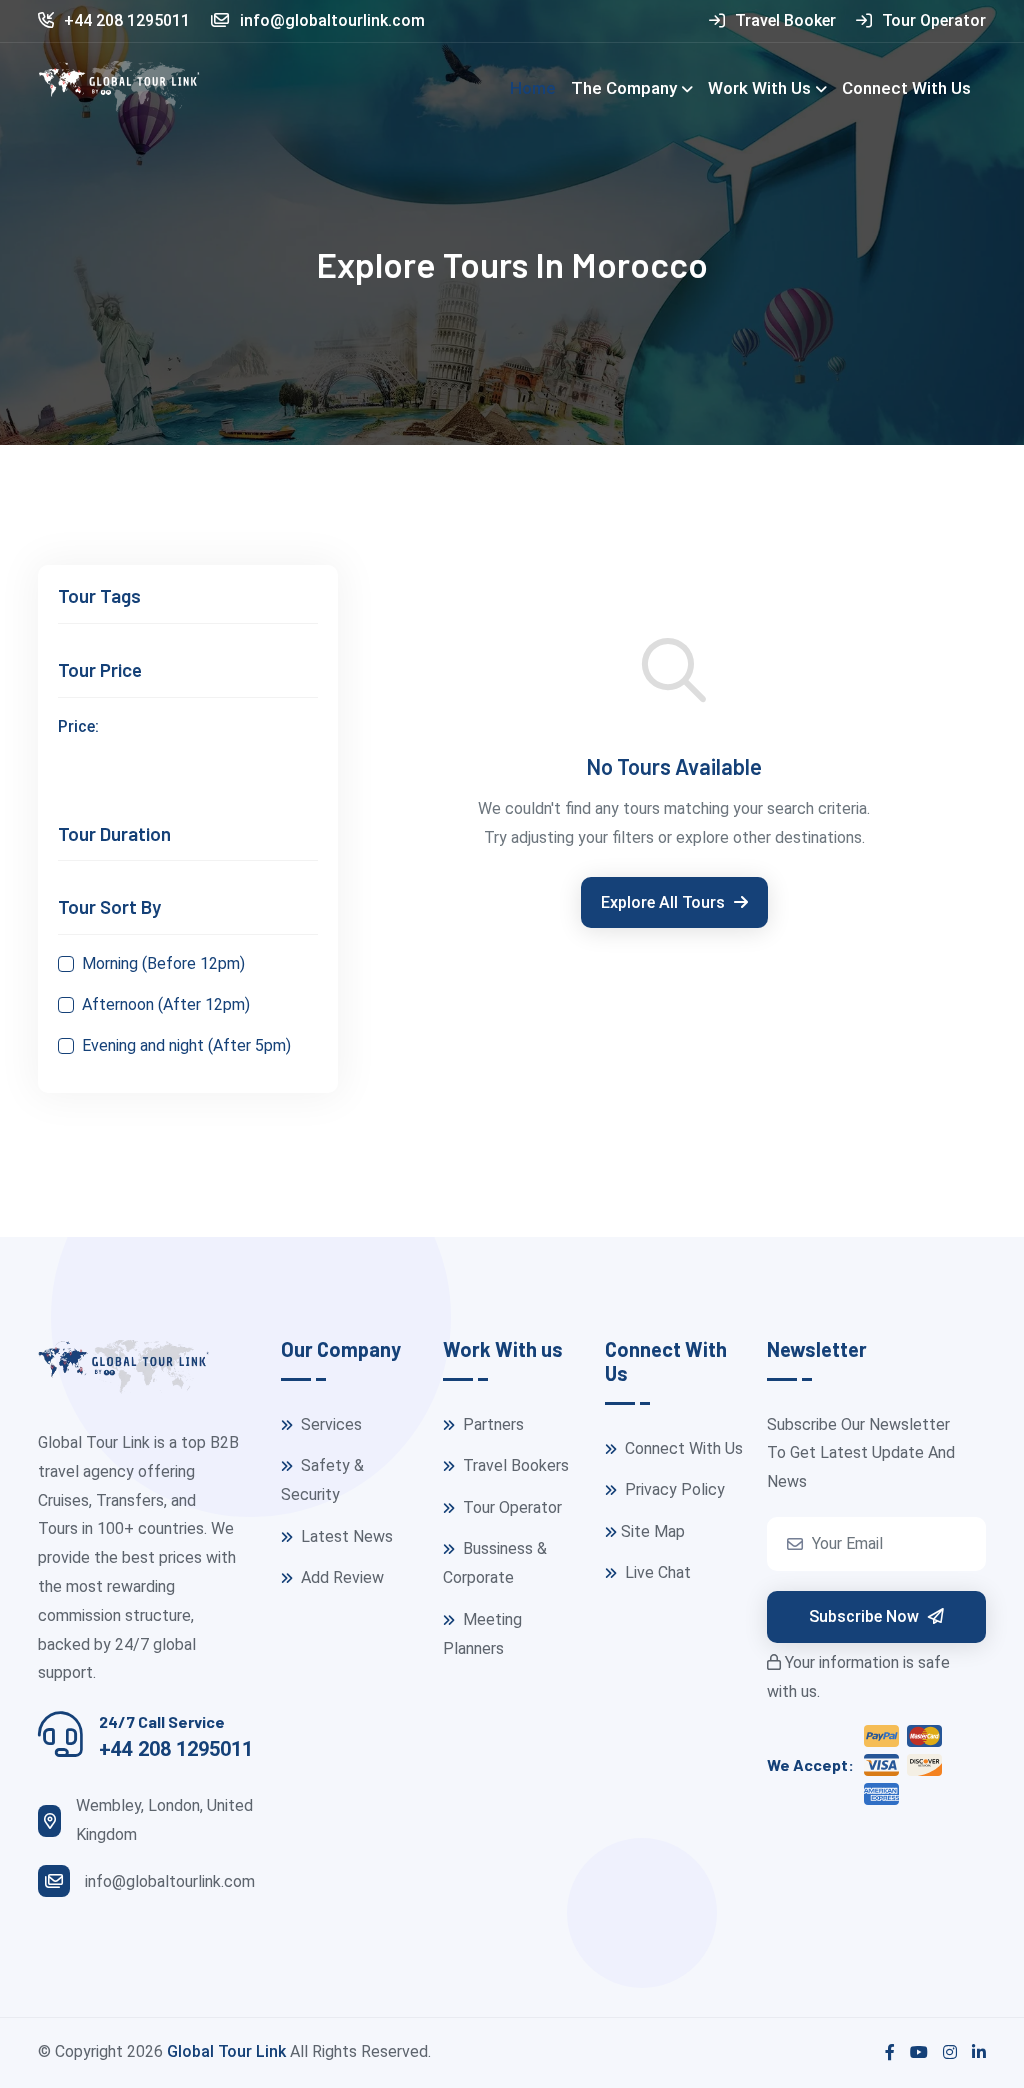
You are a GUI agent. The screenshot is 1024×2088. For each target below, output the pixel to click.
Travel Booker (785, 20)
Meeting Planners (482, 1634)
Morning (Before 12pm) (163, 963)
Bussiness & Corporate (495, 1563)
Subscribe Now (866, 1616)
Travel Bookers (514, 1465)
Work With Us (759, 88)
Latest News (345, 1536)
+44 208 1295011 (127, 20)
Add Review (340, 1577)
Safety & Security (322, 1480)
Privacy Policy (673, 1489)
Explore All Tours (665, 902)
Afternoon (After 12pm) (166, 1004)
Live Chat (656, 1572)
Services (329, 1424)
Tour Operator (934, 20)
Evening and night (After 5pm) (186, 1045)
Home (533, 88)
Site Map (653, 1531)
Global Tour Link (226, 2051)
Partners (491, 1424)
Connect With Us (906, 88)
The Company (624, 88)
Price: (78, 726)
